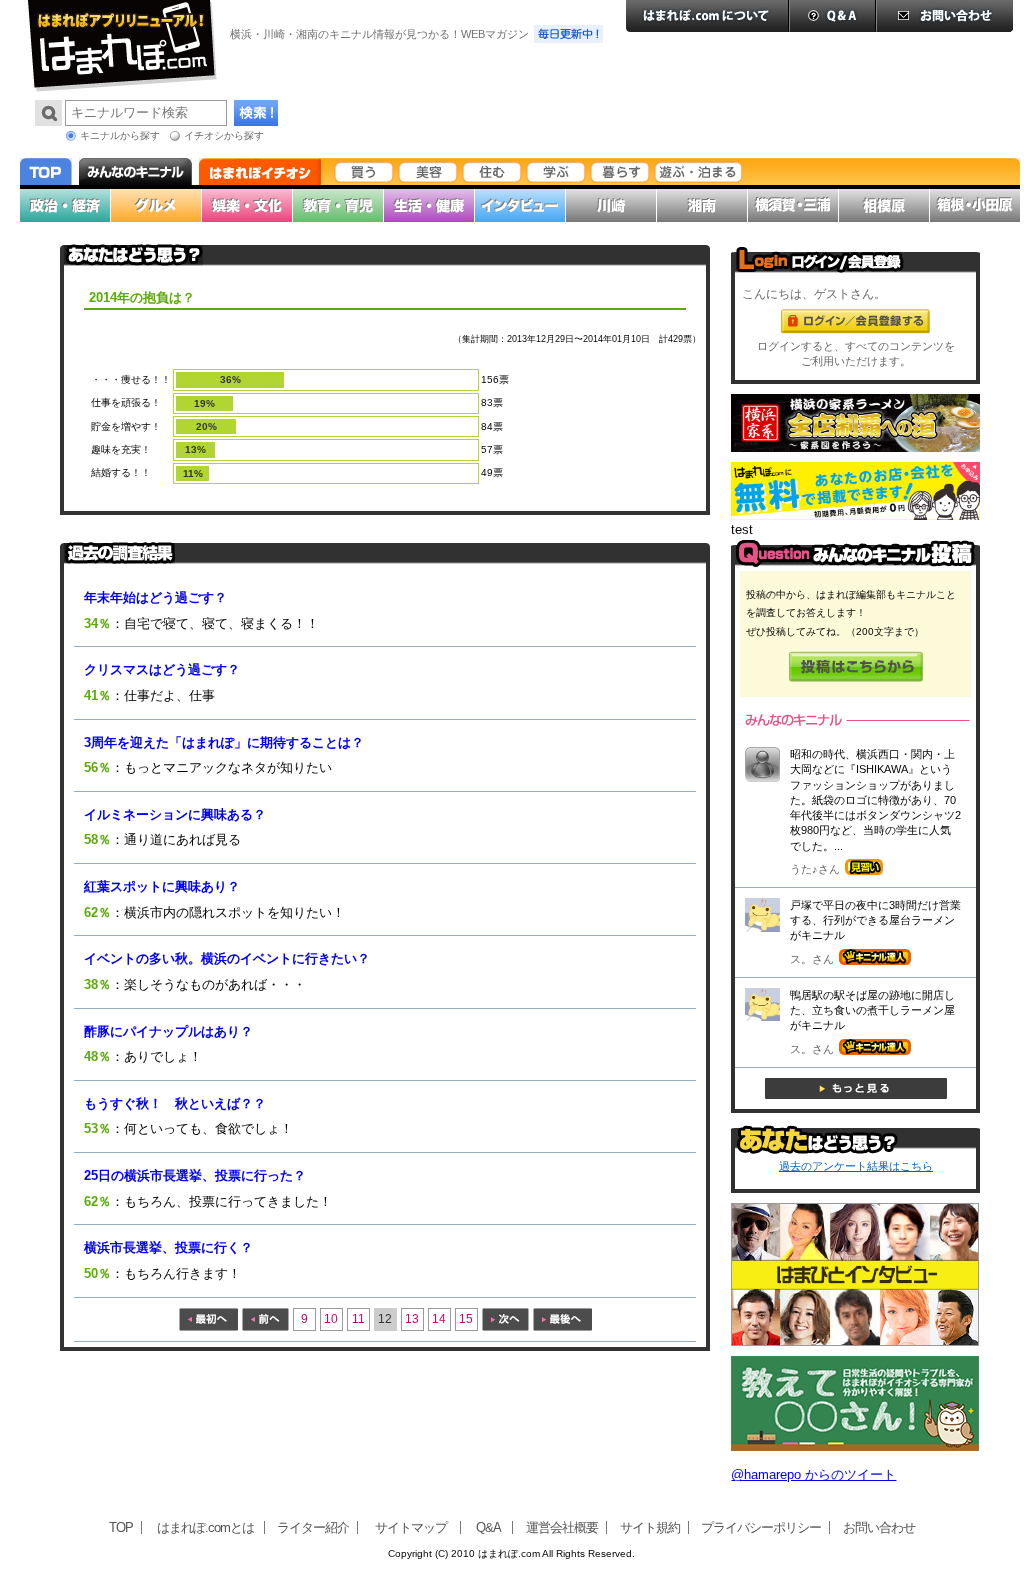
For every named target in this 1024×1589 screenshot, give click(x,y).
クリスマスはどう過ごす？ (162, 669)
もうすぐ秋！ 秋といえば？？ (175, 1103)
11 (358, 1319)
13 (412, 1319)
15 (466, 1319)
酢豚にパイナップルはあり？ (168, 1031)
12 (385, 1319)
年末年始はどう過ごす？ (155, 597)
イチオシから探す (224, 135)
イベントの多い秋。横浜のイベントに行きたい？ (227, 958)
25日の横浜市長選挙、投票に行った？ (195, 1175)
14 (439, 1319)
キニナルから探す (120, 135)
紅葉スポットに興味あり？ (162, 886)
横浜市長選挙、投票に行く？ (168, 1247)
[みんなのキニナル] (855, 562)
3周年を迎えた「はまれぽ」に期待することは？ (224, 742)
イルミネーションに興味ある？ (175, 814)
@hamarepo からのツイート (813, 1474)
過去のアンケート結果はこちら (856, 1166)
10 (331, 1319)
